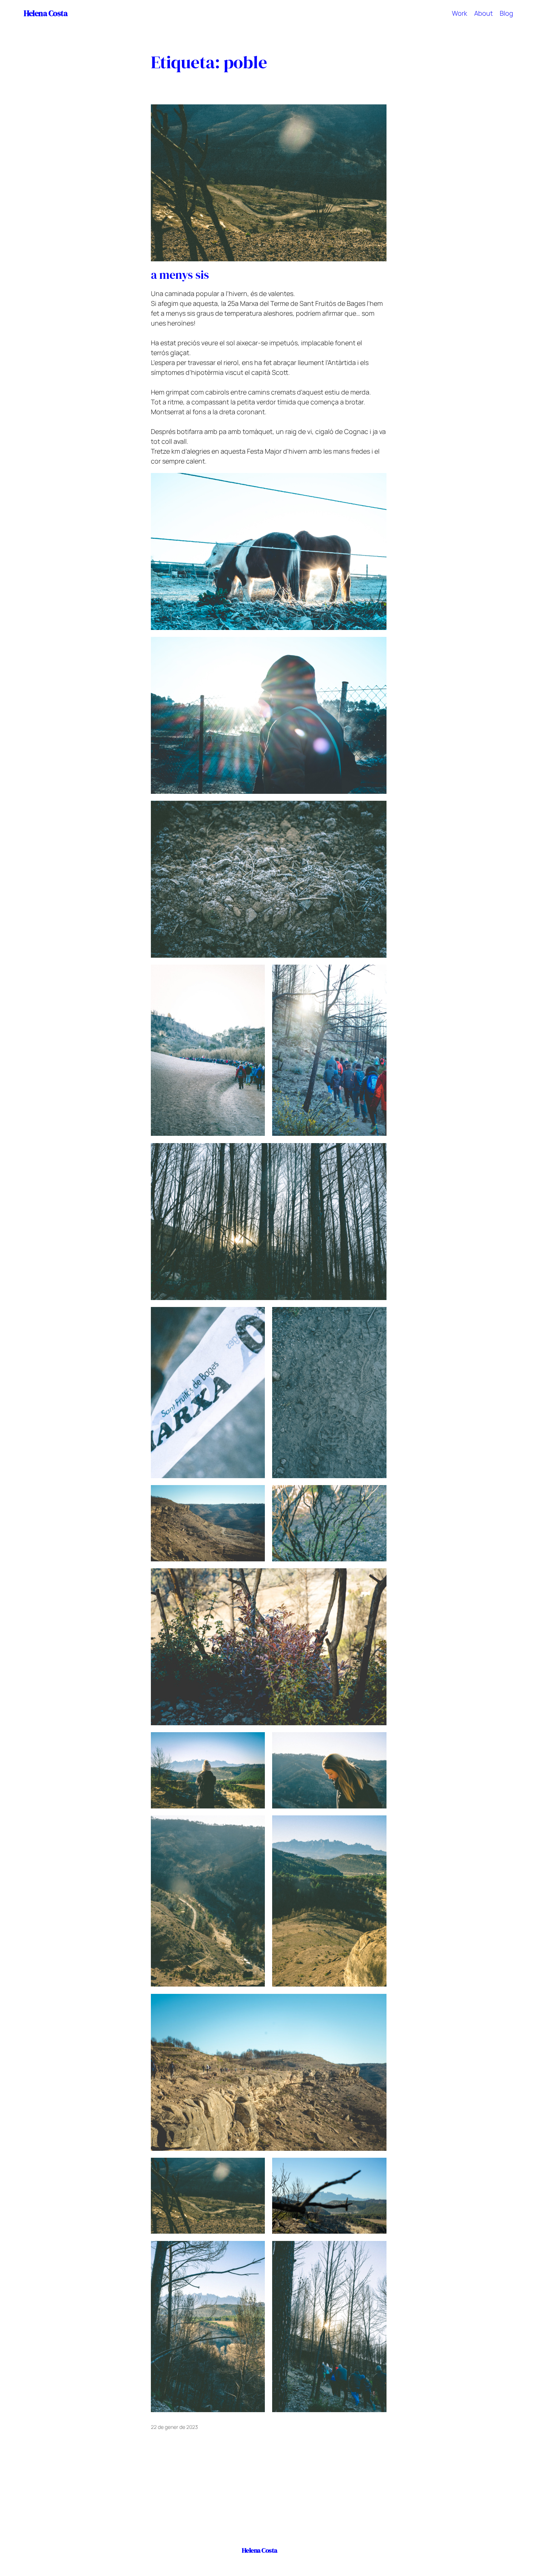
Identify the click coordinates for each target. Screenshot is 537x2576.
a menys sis (180, 275)
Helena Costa (45, 13)
